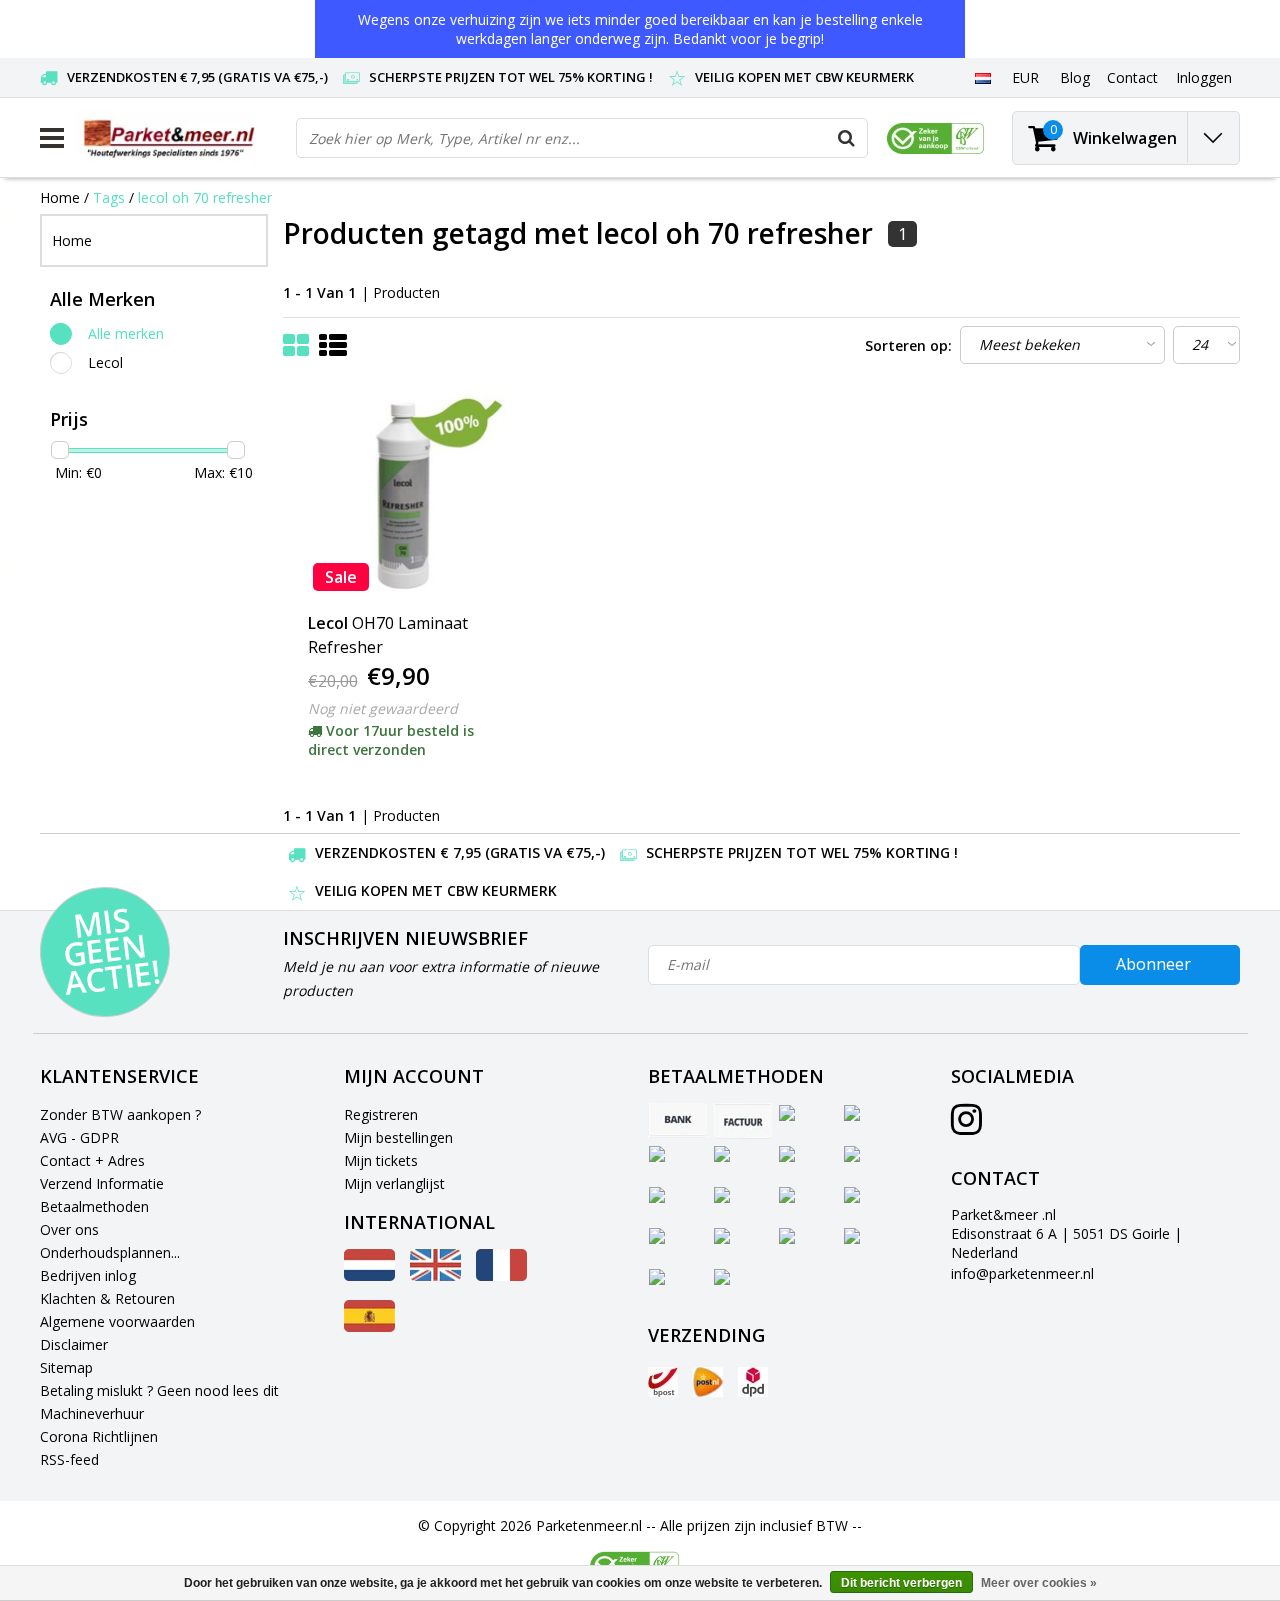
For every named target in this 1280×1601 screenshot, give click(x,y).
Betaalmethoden (94, 1206)
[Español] (369, 1326)
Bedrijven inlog (88, 1275)
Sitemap (66, 1367)
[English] (435, 1275)
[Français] (501, 1275)
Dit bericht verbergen (901, 1583)
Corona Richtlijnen (99, 1436)
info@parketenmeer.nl (1022, 1273)
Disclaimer (74, 1344)
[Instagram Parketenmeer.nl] (966, 1126)
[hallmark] (935, 138)
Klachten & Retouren (107, 1298)
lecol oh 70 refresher (205, 197)
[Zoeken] (847, 138)
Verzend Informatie (102, 1183)
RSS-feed (69, 1459)
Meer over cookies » (1039, 1583)
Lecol (105, 362)
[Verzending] (663, 1382)
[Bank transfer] (678, 1121)
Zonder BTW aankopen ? (120, 1114)
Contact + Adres (92, 1160)
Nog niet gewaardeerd (383, 708)
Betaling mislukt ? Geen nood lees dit (159, 1390)
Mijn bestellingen (398, 1137)
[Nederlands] (982, 77)
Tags (109, 197)
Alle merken (126, 333)
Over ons (69, 1229)
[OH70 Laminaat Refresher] (403, 496)
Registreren (381, 1114)
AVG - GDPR (79, 1137)
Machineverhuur (92, 1413)
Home (60, 197)
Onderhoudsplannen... (110, 1252)
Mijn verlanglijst (394, 1183)
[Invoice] (743, 1121)
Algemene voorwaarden (117, 1321)
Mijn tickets (381, 1160)
